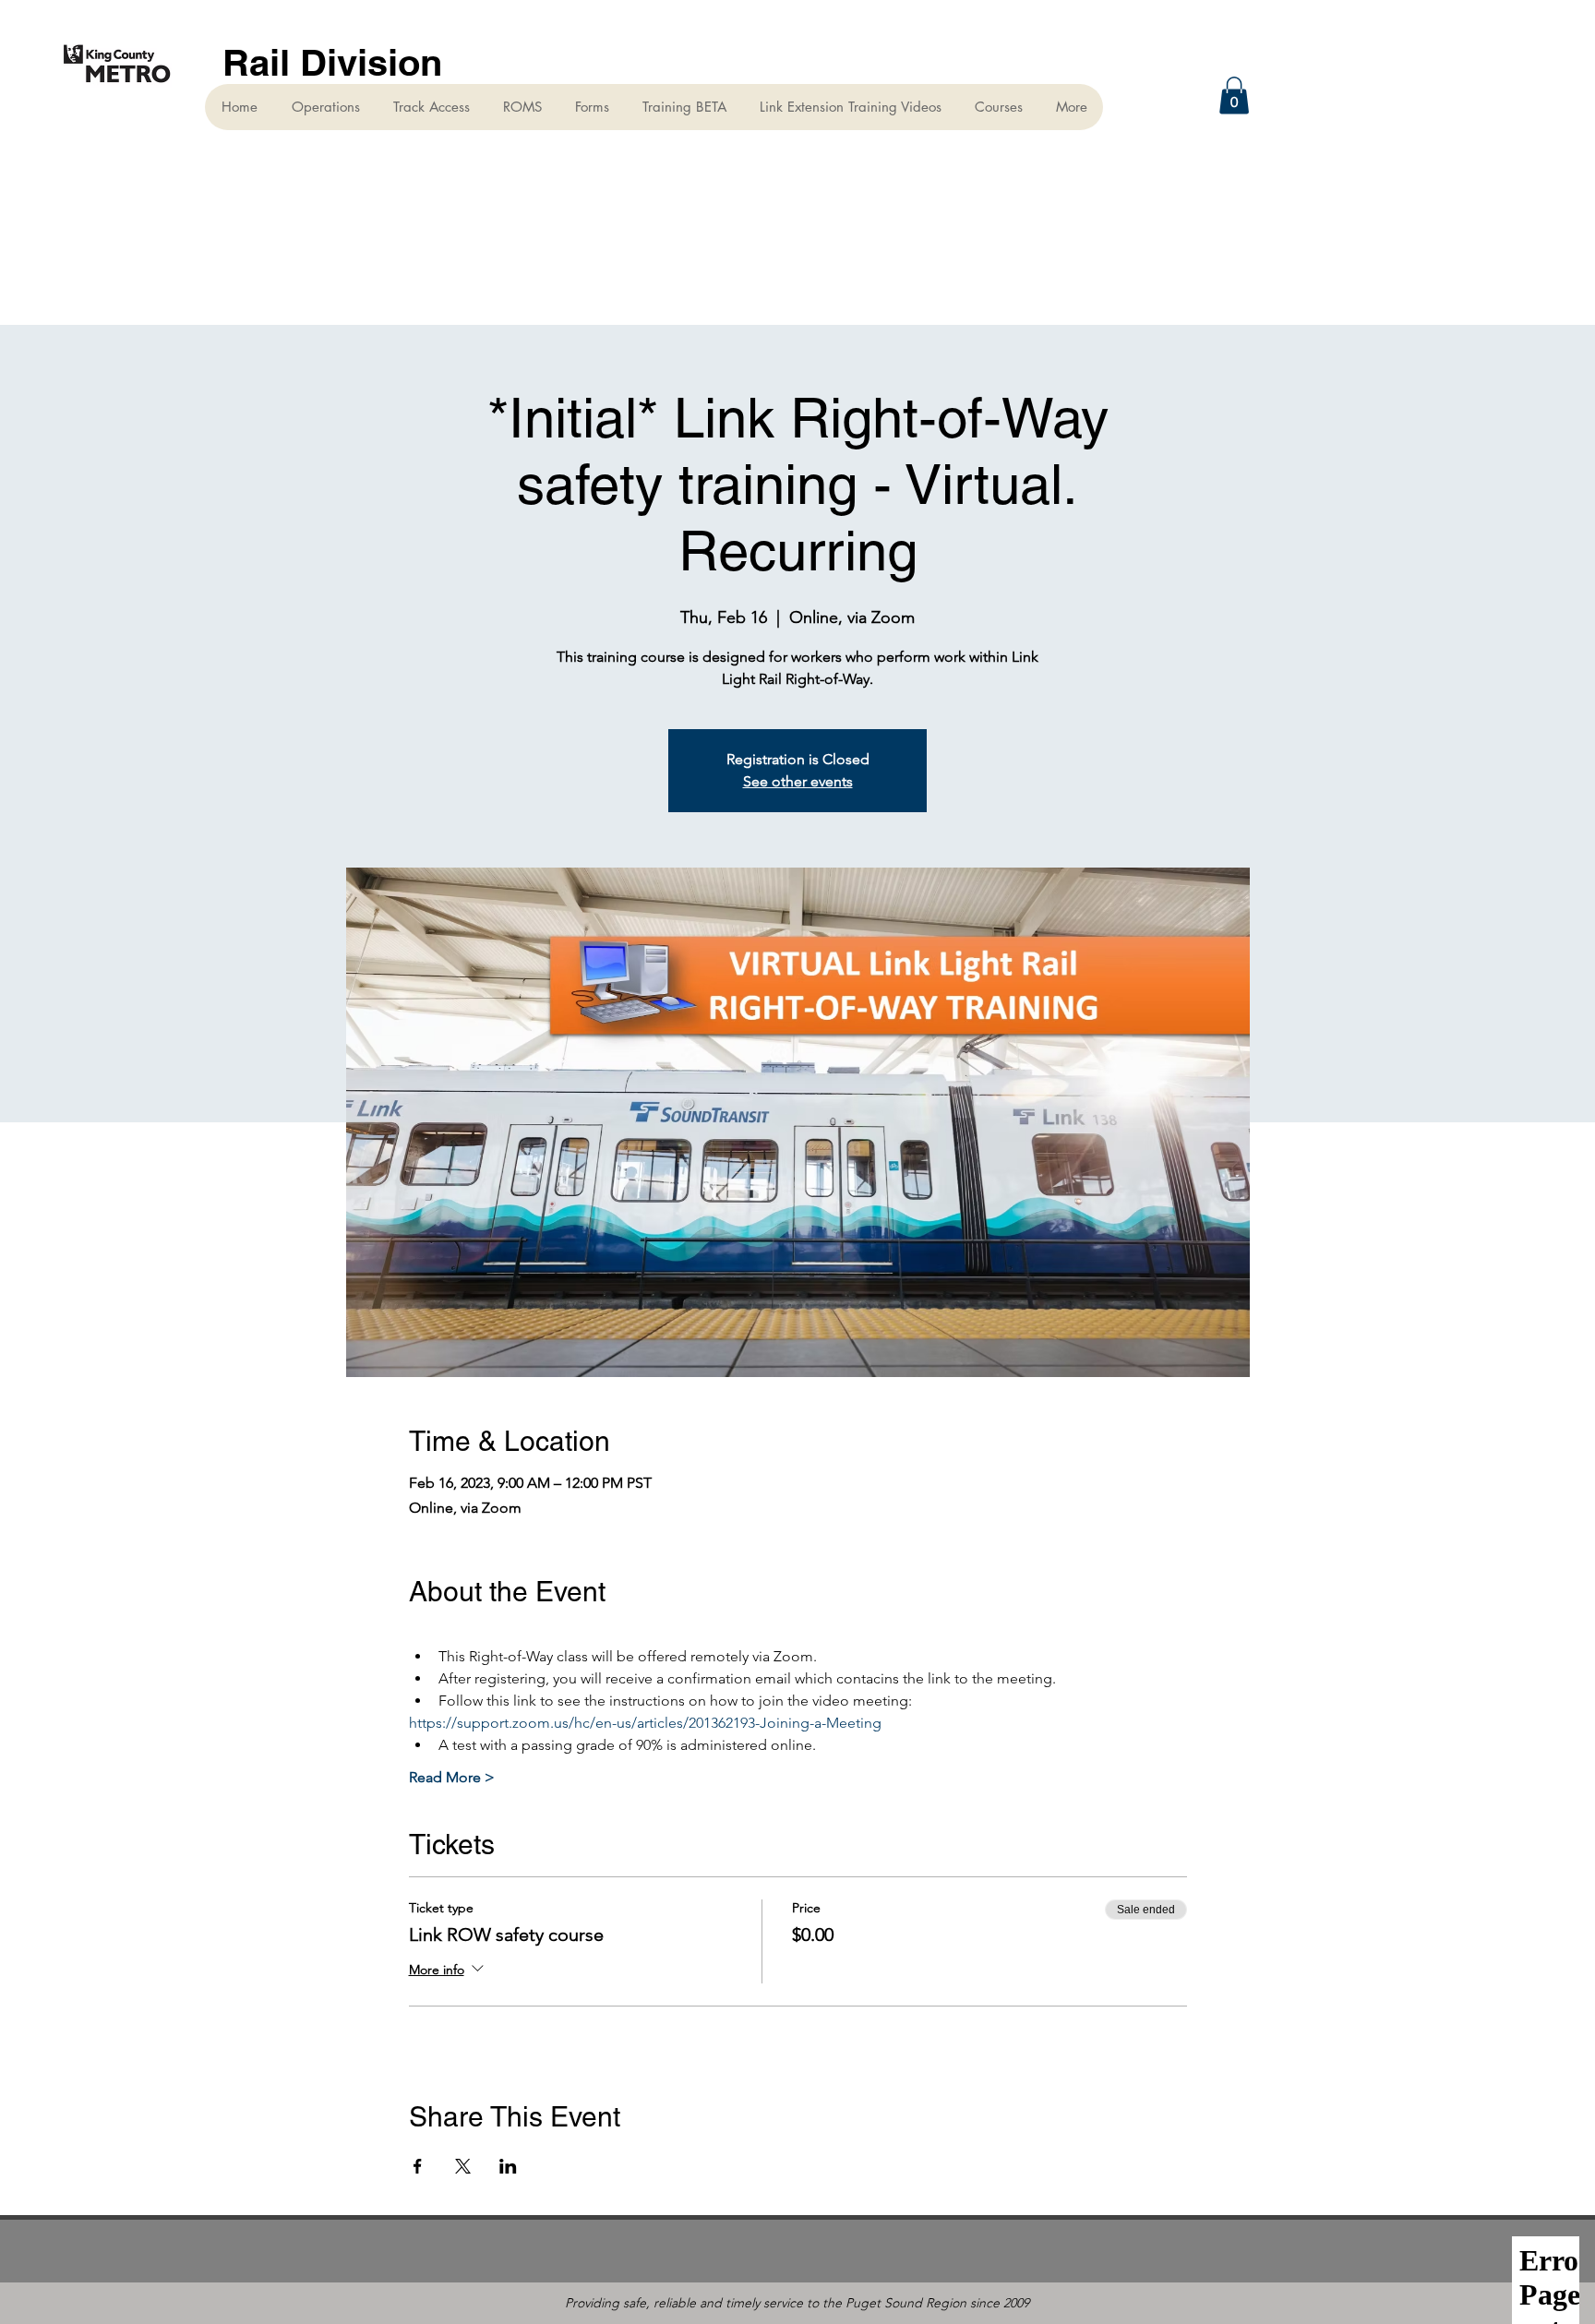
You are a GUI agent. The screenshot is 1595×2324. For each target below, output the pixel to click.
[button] (1234, 96)
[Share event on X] (463, 2166)
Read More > (452, 1777)
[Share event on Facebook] (418, 2166)
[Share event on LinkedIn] (508, 2166)
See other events (798, 781)
